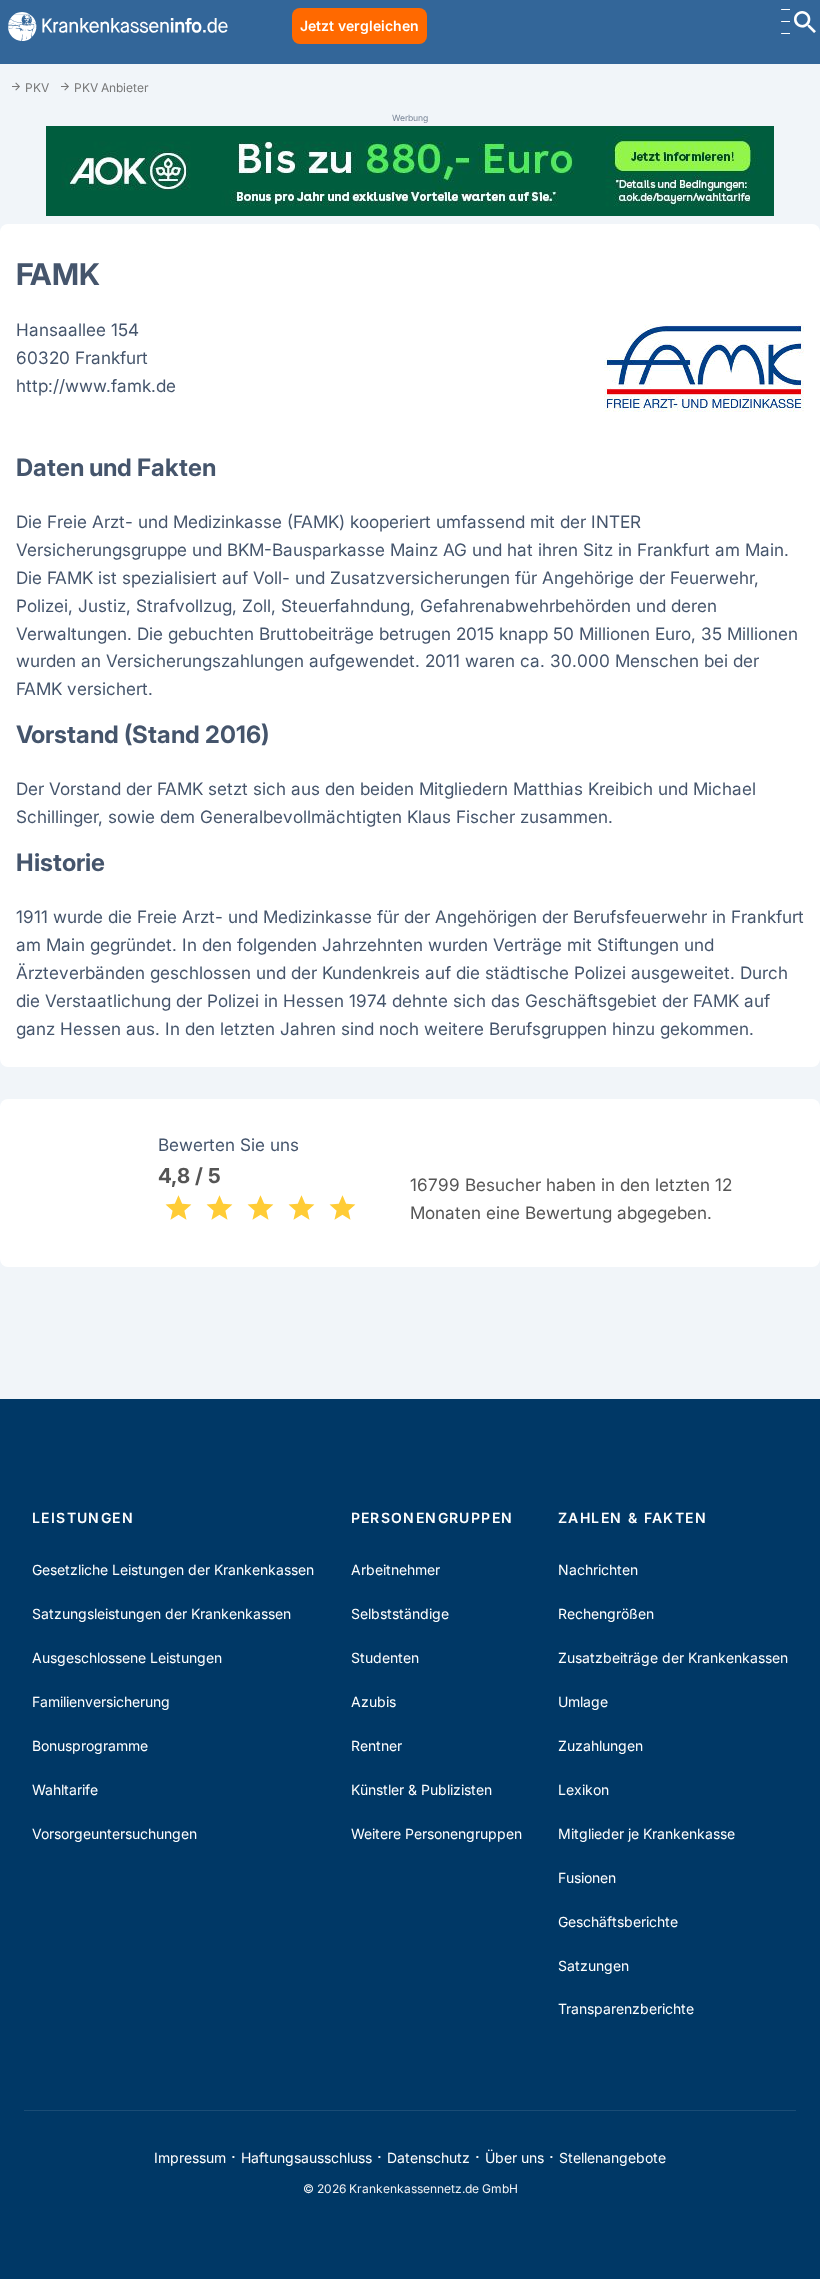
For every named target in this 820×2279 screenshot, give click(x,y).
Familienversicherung (101, 1701)
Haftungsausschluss (306, 2157)
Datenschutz (428, 2157)
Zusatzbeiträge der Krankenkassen (673, 1657)
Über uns (514, 2157)
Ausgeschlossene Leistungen (127, 1657)
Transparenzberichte (626, 2008)
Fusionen (587, 1877)
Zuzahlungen (600, 1745)
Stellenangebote (612, 2157)
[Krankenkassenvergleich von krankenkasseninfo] (114, 26)
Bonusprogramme (90, 1745)
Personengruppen (432, 1517)
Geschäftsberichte (618, 1921)
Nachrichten (598, 1569)
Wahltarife (65, 1789)
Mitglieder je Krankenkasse (646, 1833)
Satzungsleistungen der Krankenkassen (161, 1613)
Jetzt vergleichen (359, 25)
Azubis (373, 1701)
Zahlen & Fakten (632, 1517)
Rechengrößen (606, 1613)
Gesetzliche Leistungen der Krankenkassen (173, 1569)
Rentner (376, 1745)
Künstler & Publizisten (421, 1789)
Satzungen (593, 1965)
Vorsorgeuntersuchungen (114, 1833)
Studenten (385, 1657)
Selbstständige (400, 1613)
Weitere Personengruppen (436, 1833)
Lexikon (583, 1789)
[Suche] (805, 24)
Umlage (583, 1701)
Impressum (190, 2157)
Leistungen (83, 1517)
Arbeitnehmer (395, 1569)
